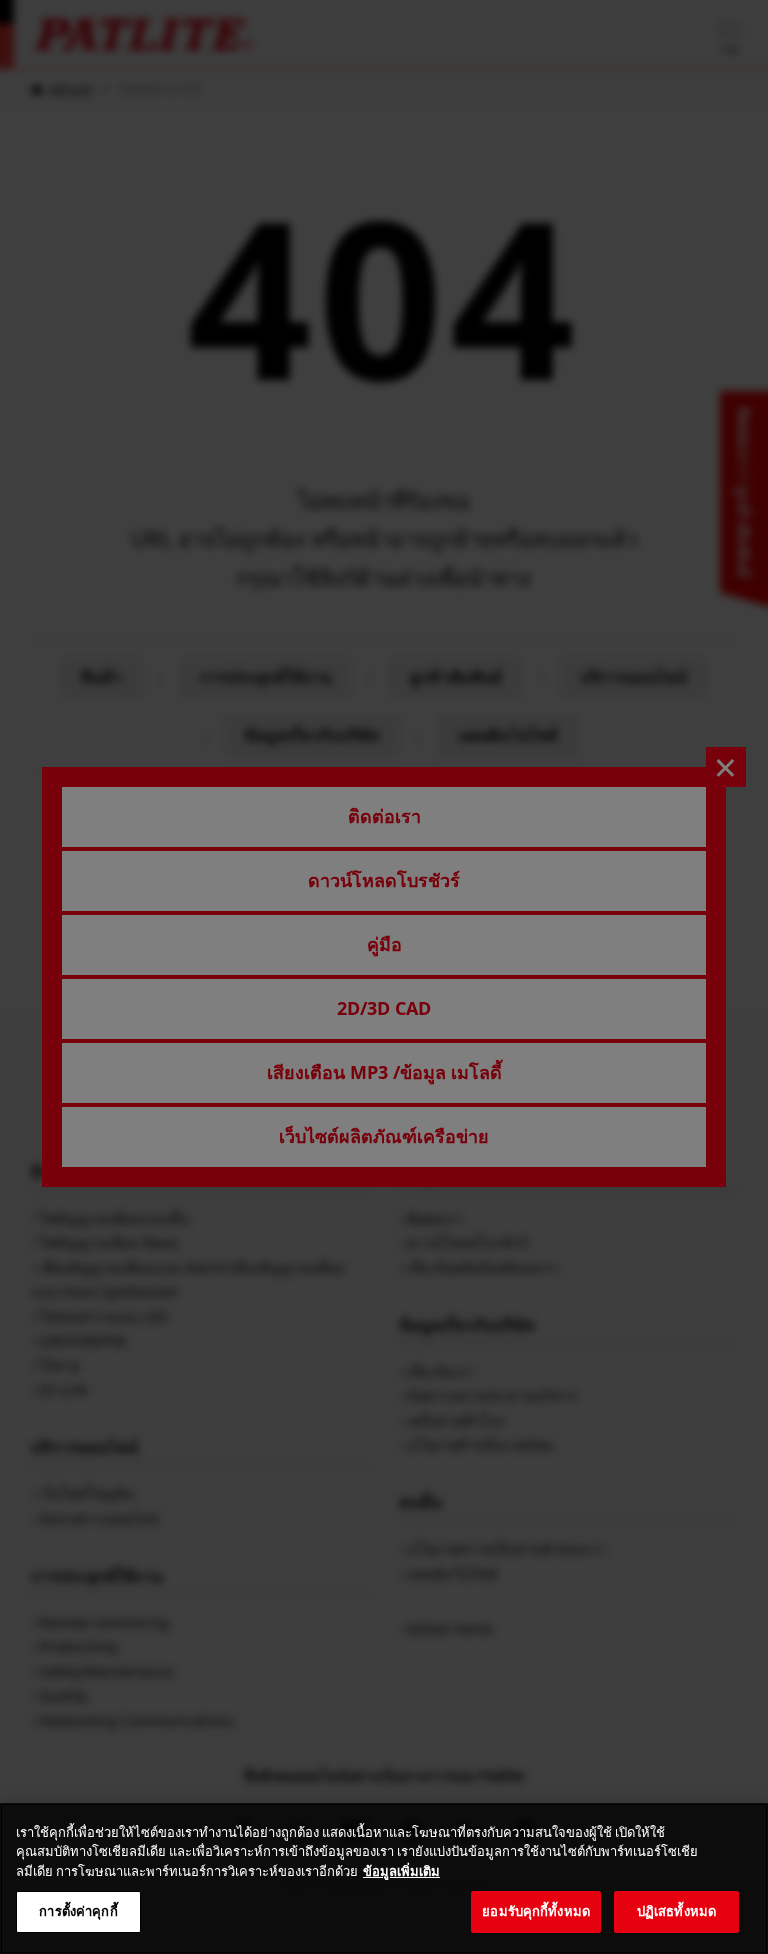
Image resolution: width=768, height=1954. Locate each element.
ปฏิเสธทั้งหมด (676, 1911)
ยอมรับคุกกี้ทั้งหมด (536, 1911)
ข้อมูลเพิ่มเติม (401, 1871)
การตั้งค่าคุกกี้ (78, 1911)
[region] (384, 1878)
